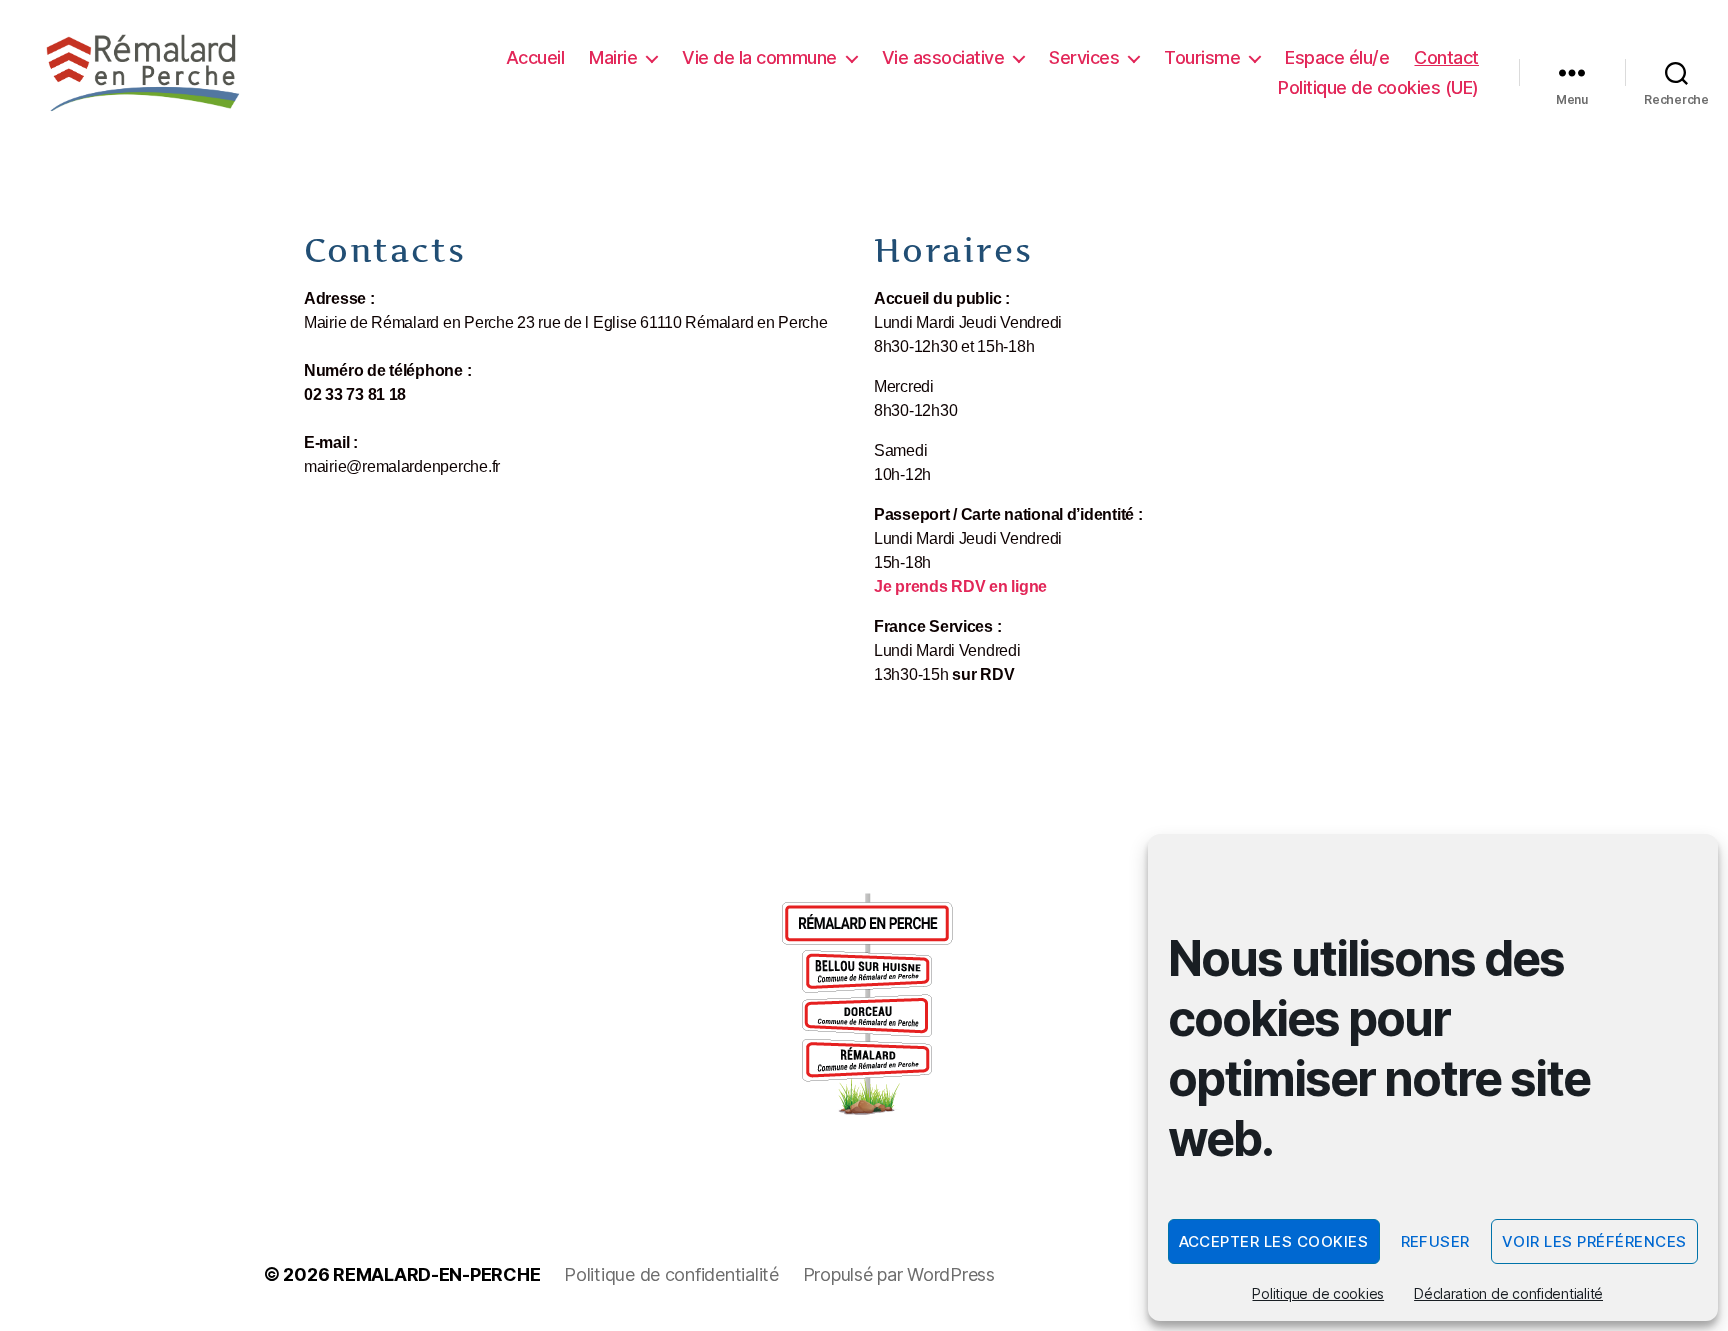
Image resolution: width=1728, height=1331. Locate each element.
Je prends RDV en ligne (960, 586)
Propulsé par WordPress (899, 1274)
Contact (1446, 57)
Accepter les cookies (1274, 1241)
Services (1084, 57)
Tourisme (1202, 57)
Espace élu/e (1337, 57)
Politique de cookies (1318, 1293)
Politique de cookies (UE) (1378, 87)
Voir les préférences (1594, 1241)
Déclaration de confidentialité (1508, 1293)
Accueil (535, 57)
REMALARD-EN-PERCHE (436, 1274)
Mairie (613, 57)
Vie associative (943, 57)
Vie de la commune (759, 57)
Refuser (1436, 1241)
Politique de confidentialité (671, 1274)
